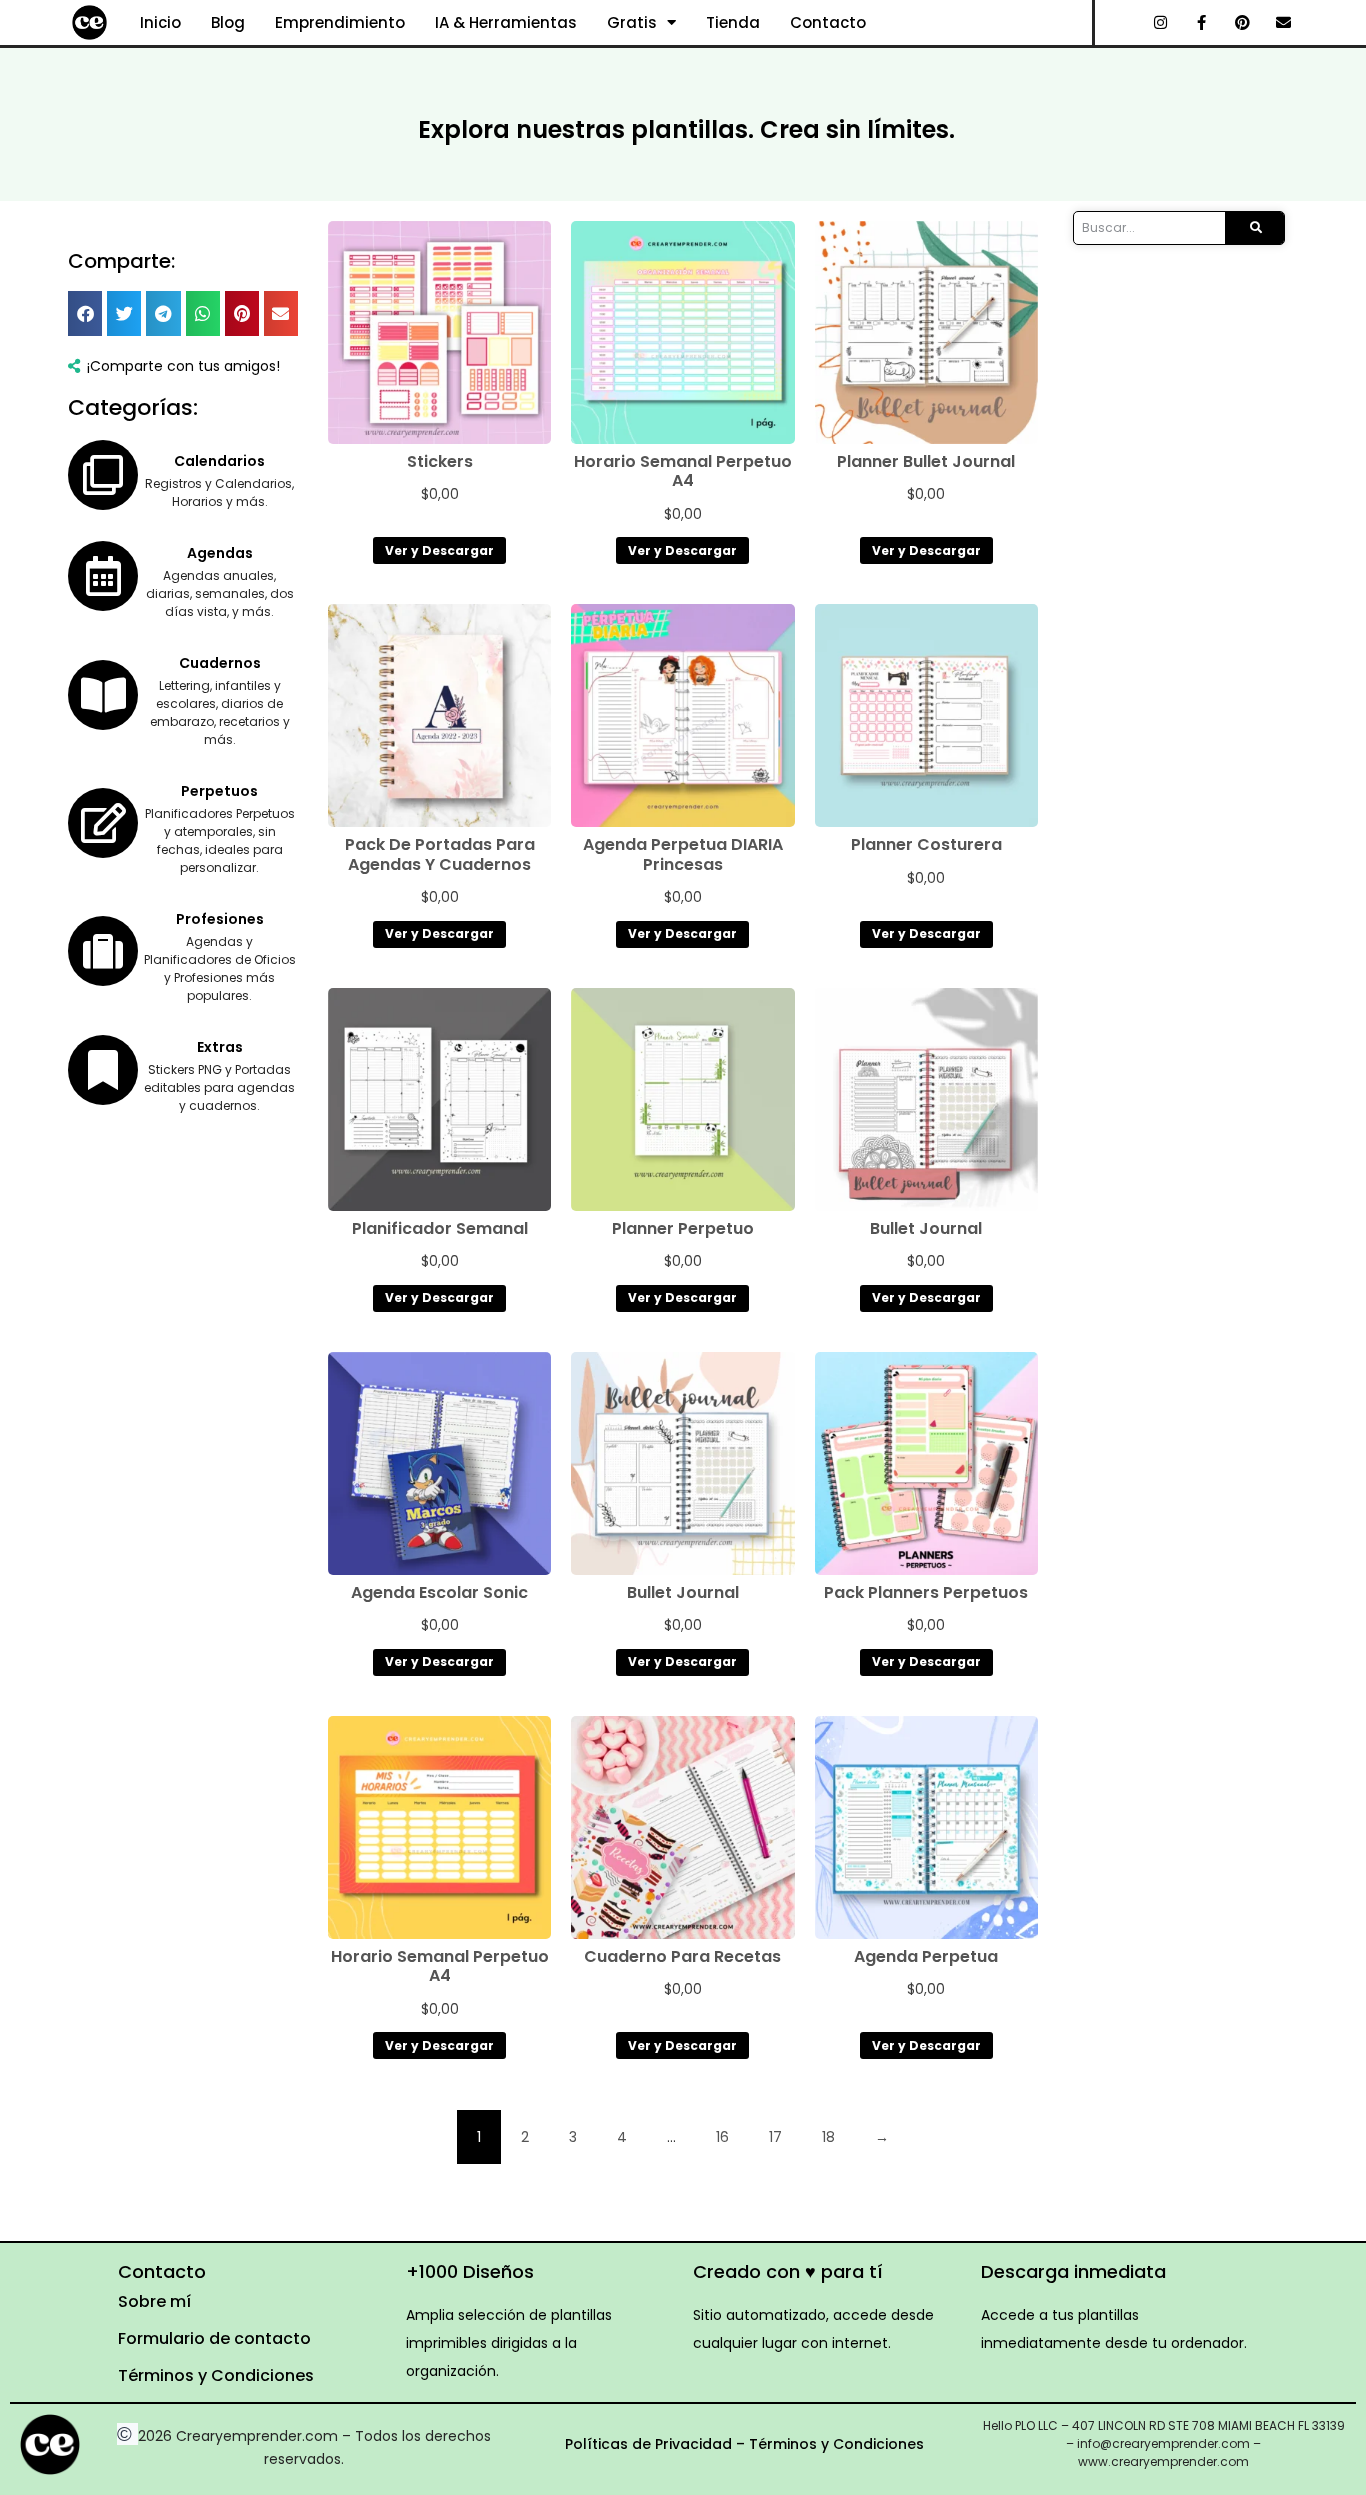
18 (828, 2137)
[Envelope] (1284, 23)
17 (775, 2137)
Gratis (632, 22)
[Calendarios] (103, 475)
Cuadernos (220, 663)
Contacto (828, 22)
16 (722, 2137)
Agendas (220, 553)
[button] (85, 313)
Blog (228, 22)
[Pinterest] (1243, 23)
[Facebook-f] (1202, 23)
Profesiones (220, 919)
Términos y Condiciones (216, 2375)
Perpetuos (219, 791)
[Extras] (103, 1070)
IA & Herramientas (506, 22)
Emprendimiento (340, 22)
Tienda (733, 22)
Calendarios (219, 461)
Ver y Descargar (439, 550)
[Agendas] (103, 576)
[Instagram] (1161, 23)
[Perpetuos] (103, 823)
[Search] (1254, 228)
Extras (220, 1047)
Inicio (160, 22)
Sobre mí (154, 2301)
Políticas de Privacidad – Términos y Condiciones (744, 2444)
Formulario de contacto (214, 2338)
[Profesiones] (103, 951)
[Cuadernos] (103, 695)
